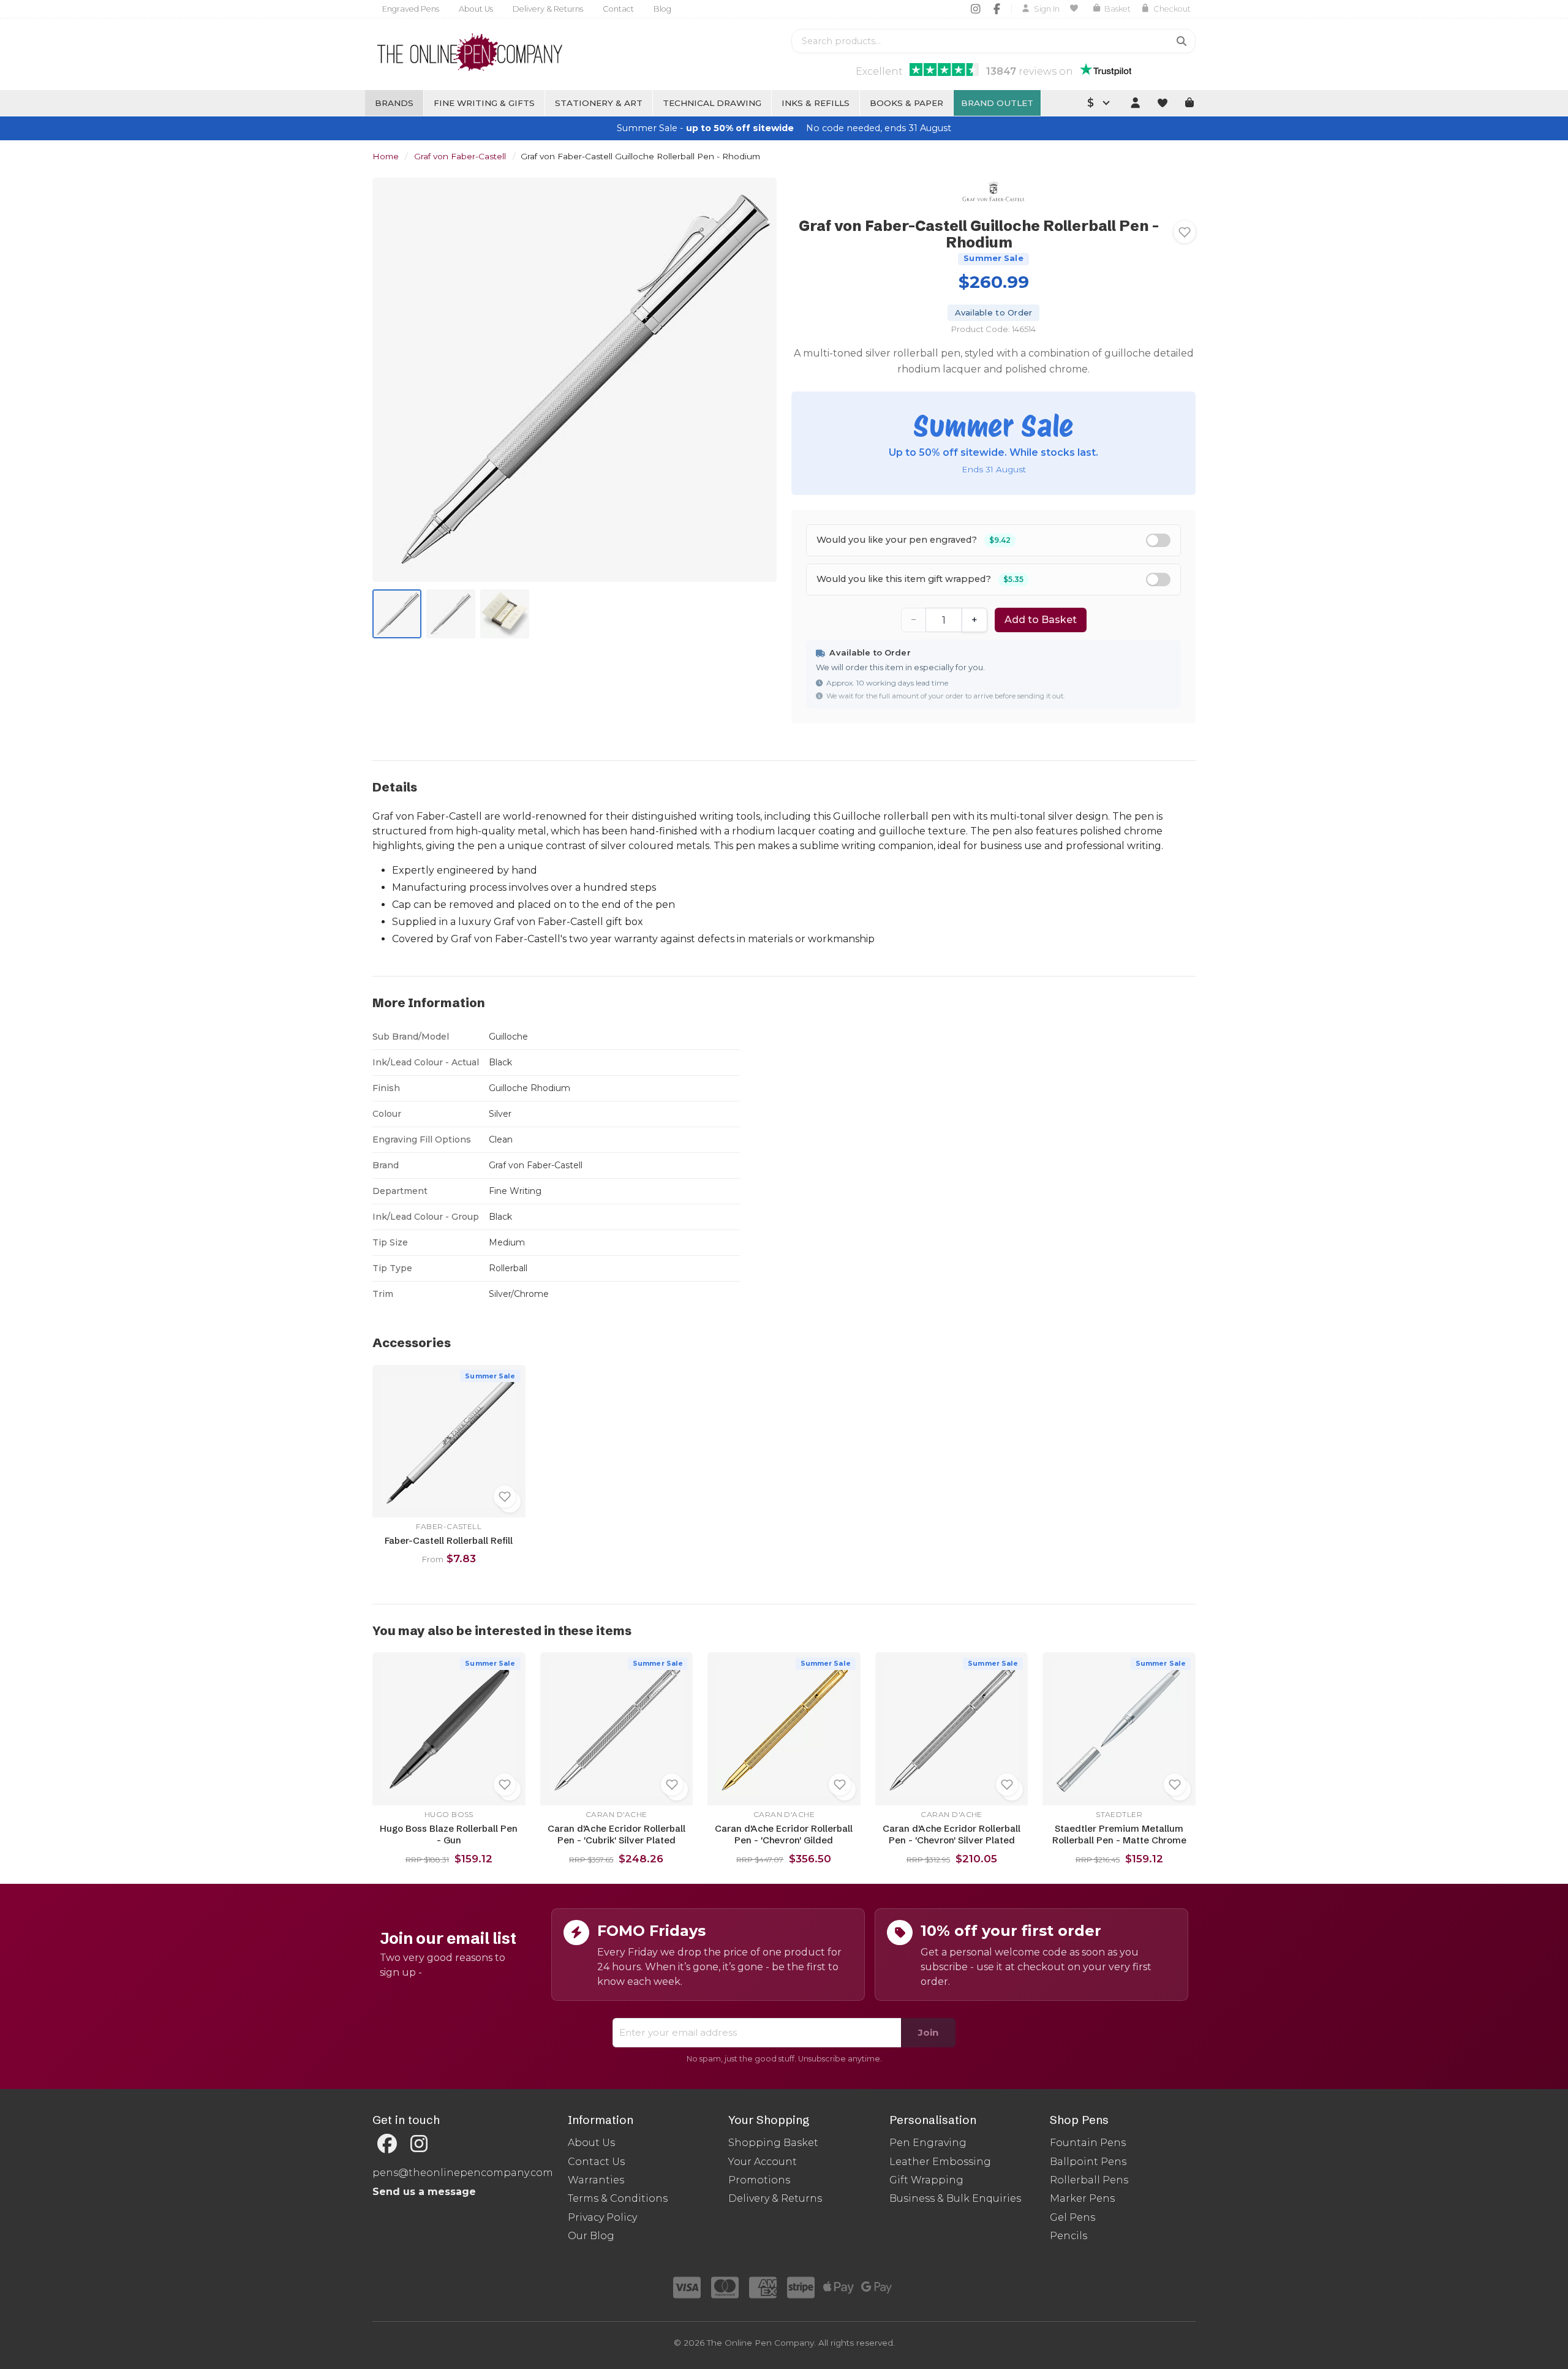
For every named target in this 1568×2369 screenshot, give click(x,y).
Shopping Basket (773, 2143)
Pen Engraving (928, 2143)
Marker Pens (1082, 2198)
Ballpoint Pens (1088, 2162)
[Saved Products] (1076, 9)
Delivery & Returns (548, 9)
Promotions (759, 2180)
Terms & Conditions (618, 2198)
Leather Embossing (940, 2162)
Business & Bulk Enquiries (955, 2198)
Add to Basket (1041, 620)
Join (928, 2032)
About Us (476, 9)
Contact (618, 9)
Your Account (763, 2162)
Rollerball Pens (1089, 2180)
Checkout (1172, 9)
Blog (662, 9)
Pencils (1069, 2236)
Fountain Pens (1088, 2143)
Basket (1118, 9)
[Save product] (1185, 232)
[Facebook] (997, 9)
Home (386, 156)
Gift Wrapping (926, 2180)
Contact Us (596, 2162)
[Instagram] (975, 9)
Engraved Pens (411, 9)
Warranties (596, 2180)
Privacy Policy (602, 2217)
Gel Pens (1072, 2217)
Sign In (1047, 9)
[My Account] (1135, 103)
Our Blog (591, 2236)
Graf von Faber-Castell (460, 156)
